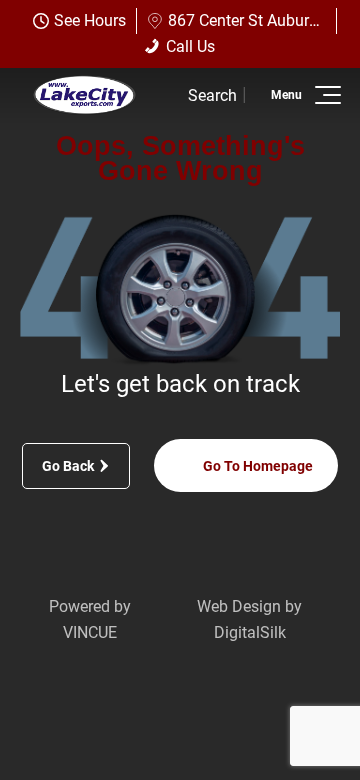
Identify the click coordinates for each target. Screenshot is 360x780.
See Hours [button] (90, 20)
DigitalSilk (250, 632)
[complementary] (300, 720)
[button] (324, 95)
